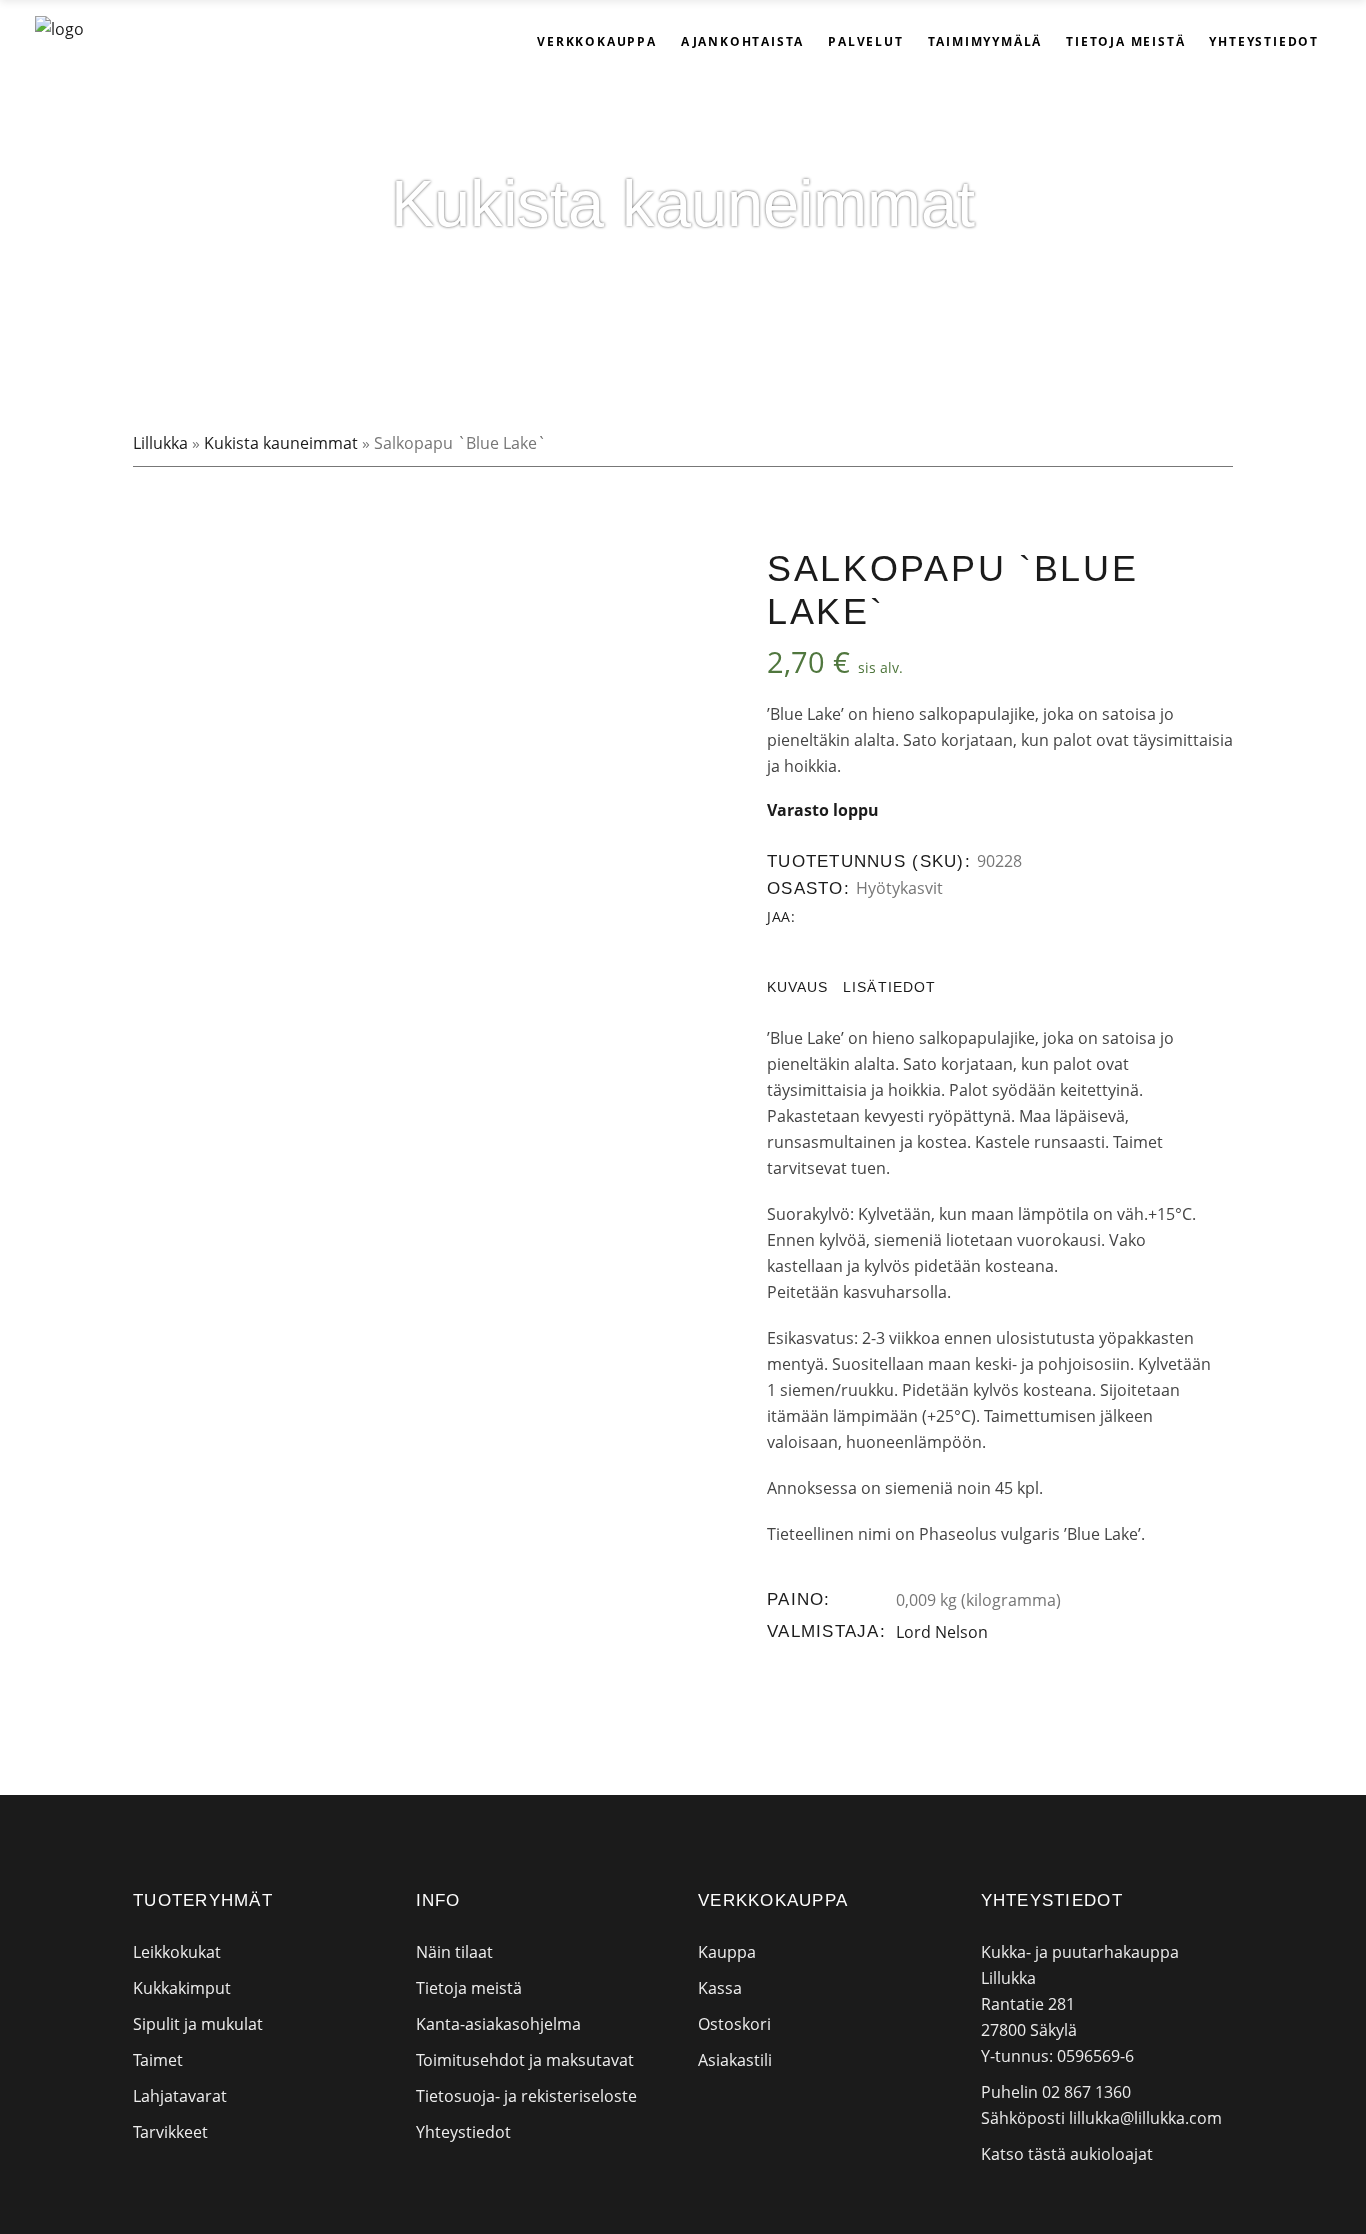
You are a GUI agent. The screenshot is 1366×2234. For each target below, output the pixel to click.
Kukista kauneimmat (281, 443)
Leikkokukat (177, 1952)
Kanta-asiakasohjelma (498, 2024)
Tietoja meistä (469, 1988)
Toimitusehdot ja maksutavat (525, 2060)
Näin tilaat (454, 1952)
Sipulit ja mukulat (198, 2024)
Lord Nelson (942, 1632)
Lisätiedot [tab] (889, 987)
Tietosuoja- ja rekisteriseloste (526, 2096)
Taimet (158, 2060)
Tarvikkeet (170, 2132)
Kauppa (727, 1952)
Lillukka (160, 443)
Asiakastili (735, 2060)
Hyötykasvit (899, 888)
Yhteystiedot (463, 2132)
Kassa (720, 1988)
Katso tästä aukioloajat (1067, 2154)
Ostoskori (734, 2024)
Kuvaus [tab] (797, 987)
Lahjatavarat (180, 2096)
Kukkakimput (182, 1988)
